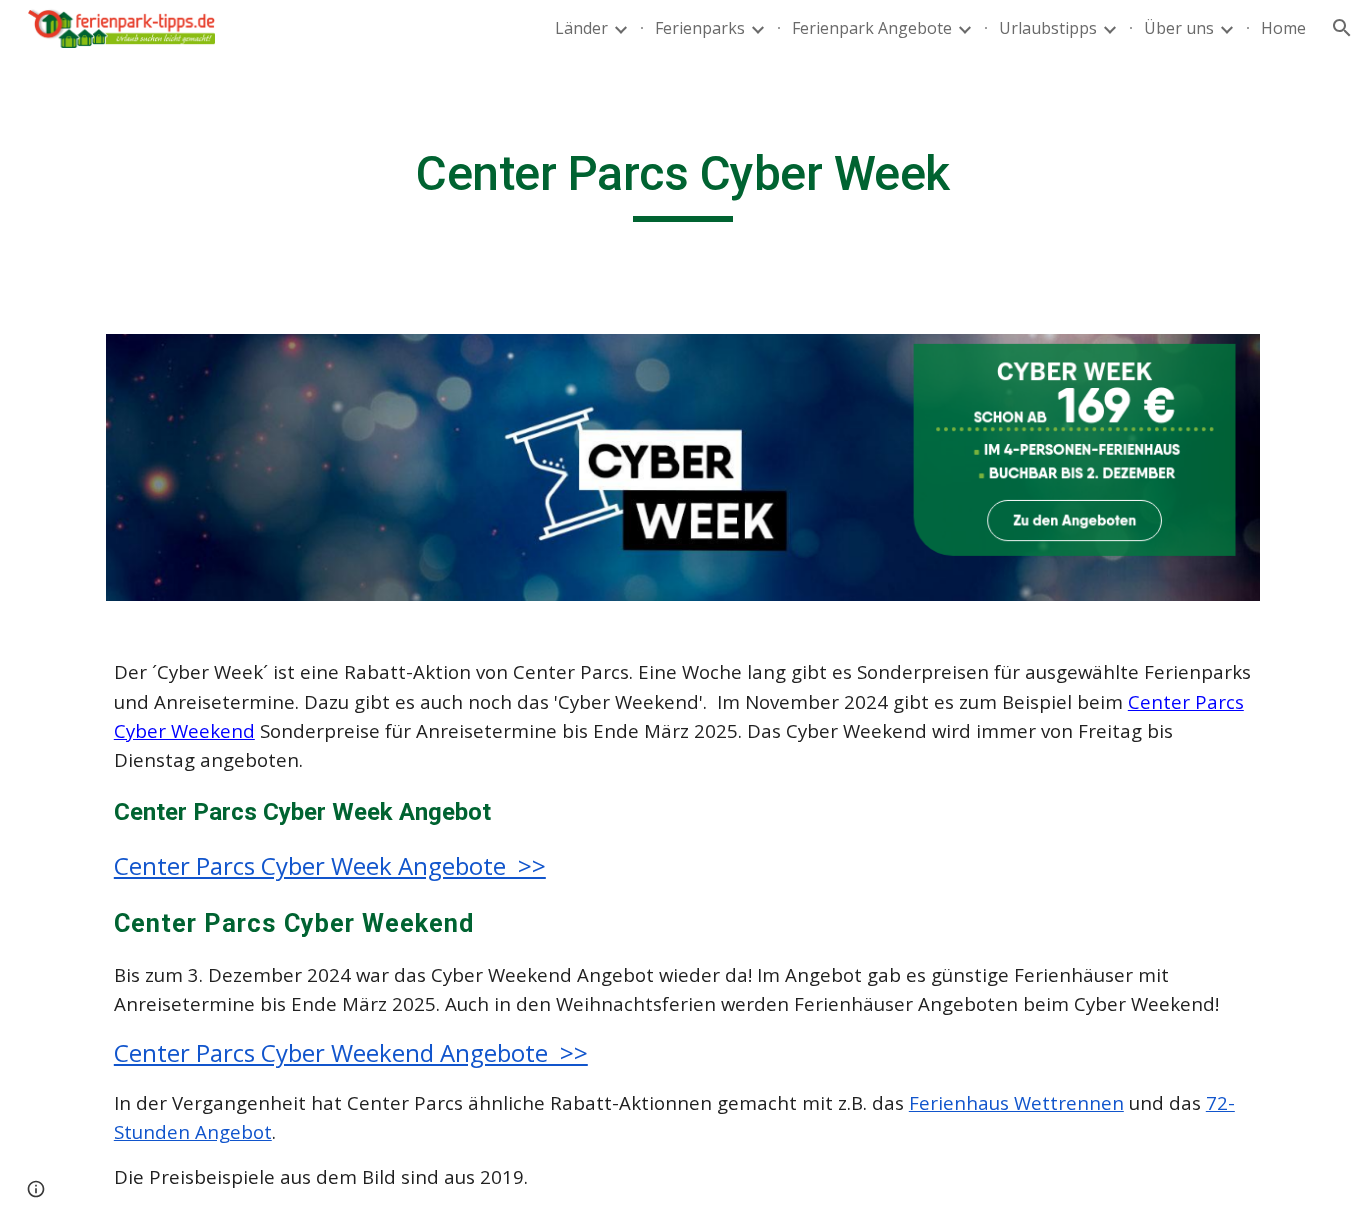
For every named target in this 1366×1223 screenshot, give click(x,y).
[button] (1342, 28)
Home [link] (1283, 28)
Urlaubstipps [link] (1048, 28)
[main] (683, 183)
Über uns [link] (1179, 28)
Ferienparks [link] (700, 28)
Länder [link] (581, 28)
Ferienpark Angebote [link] (872, 28)
